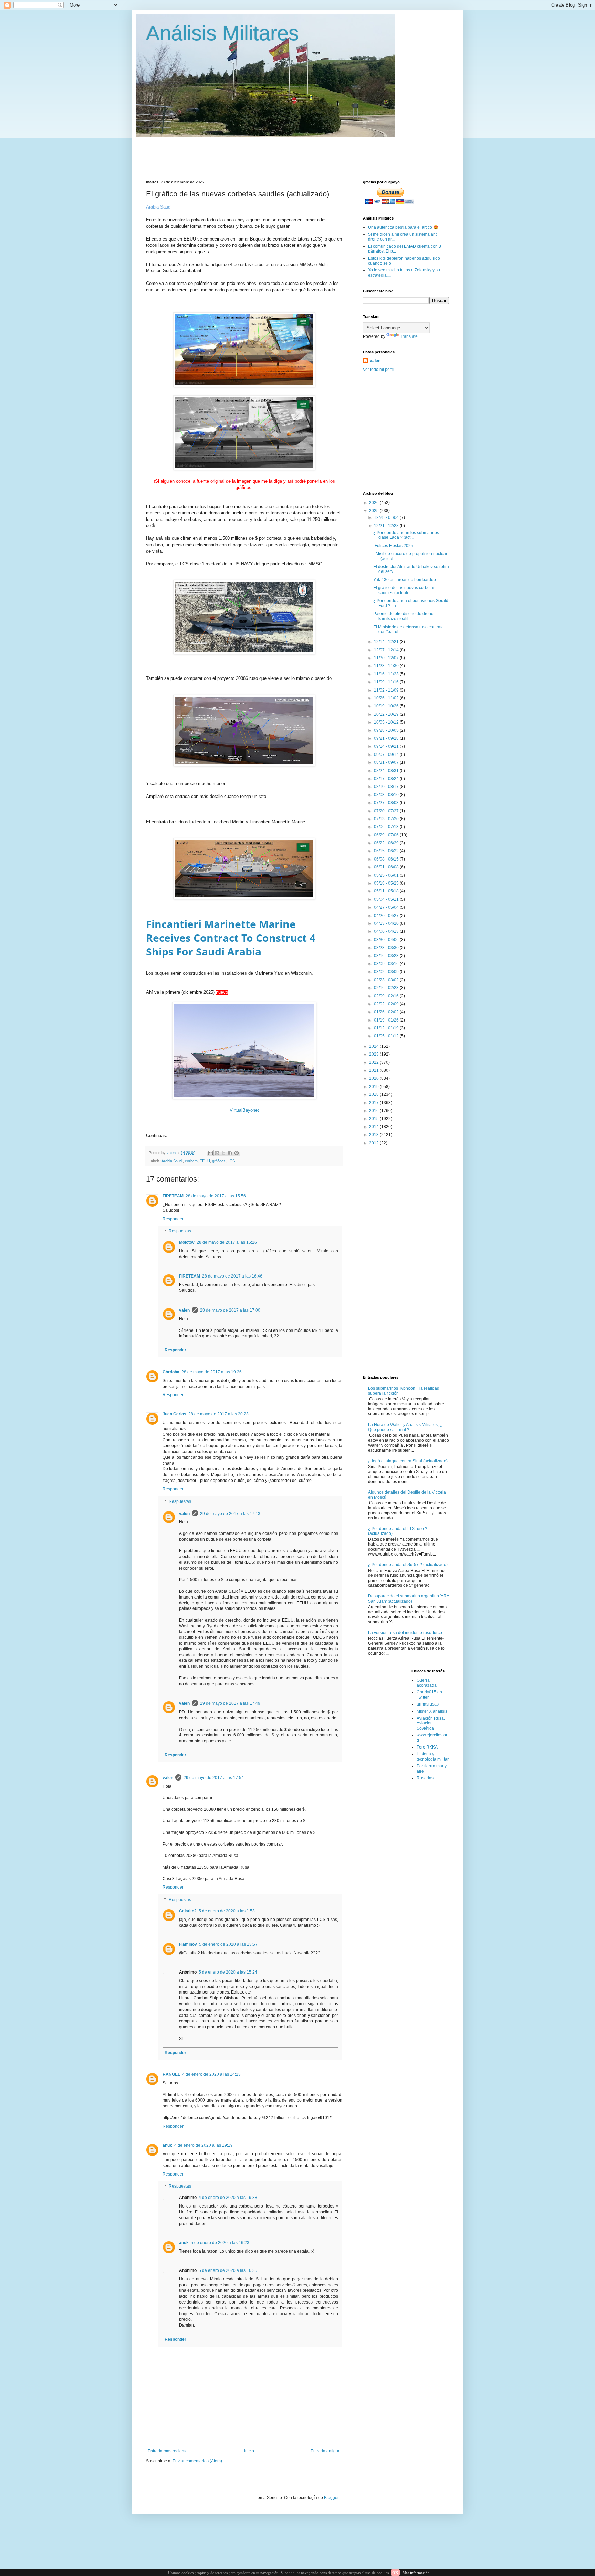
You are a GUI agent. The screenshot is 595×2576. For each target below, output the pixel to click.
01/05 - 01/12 (387, 1036)
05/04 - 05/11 (387, 899)
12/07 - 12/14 (387, 650)
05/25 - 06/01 (387, 875)
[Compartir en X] (223, 1153)
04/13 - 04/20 (387, 923)
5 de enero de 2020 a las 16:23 (220, 2243)
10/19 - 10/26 (387, 706)
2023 (374, 1054)
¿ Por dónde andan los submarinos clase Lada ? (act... (406, 535)
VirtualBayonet (244, 1110)
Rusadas (425, 1778)
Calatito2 (188, 1911)
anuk (167, 2145)
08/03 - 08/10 (387, 795)
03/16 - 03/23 (387, 956)
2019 (374, 1087)
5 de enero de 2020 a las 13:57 (228, 1944)
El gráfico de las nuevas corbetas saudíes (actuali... (404, 590)
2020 (374, 1078)
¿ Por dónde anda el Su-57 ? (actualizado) (408, 1565)
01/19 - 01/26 (387, 1020)
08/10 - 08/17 (387, 787)
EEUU (205, 1161)
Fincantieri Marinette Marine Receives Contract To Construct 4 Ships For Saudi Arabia (231, 938)
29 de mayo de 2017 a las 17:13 (230, 1514)
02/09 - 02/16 (387, 996)
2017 (374, 1103)
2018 (374, 1094)
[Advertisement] (313, 152)
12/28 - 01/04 (387, 517)
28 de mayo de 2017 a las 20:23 (218, 1414)
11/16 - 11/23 (387, 674)
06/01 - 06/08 (387, 867)
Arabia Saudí (172, 1161)
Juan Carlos (174, 1414)
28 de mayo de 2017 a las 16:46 (232, 1276)
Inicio (249, 2451)
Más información (416, 2573)
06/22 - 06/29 (387, 843)
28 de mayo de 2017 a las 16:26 (227, 1242)
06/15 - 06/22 (387, 851)
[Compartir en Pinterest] (237, 1153)
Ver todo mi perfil (379, 370)
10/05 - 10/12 (387, 722)
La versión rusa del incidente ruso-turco (405, 1633)
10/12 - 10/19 (387, 714)
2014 (374, 1127)
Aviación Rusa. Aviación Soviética (431, 1723)
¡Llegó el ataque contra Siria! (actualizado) (408, 1461)
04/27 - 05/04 (387, 907)
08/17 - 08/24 (387, 779)
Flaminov (188, 1944)
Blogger (331, 2498)
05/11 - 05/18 (387, 891)
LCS (231, 1161)
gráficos (219, 1161)
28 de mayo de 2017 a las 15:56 (216, 1196)
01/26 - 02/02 (387, 1012)
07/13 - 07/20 (387, 819)
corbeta (191, 1161)
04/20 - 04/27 (387, 916)
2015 (374, 1119)
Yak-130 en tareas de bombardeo (405, 580)
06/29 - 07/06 (387, 835)
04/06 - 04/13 (387, 931)
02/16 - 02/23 (387, 988)
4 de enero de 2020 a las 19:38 (228, 2198)
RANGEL (171, 2074)
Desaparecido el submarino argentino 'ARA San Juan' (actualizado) (409, 1599)
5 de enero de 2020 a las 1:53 (227, 1911)
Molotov (187, 1242)
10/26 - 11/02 (387, 698)
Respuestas (180, 1231)
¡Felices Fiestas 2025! (394, 546)
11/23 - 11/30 (387, 666)
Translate (409, 336)
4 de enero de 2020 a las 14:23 (211, 2074)
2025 (374, 511)
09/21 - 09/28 (387, 738)
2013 (374, 1135)
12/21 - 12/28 (387, 526)
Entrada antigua (326, 2451)
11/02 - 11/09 (387, 690)
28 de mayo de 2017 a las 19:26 (212, 1372)
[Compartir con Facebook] (230, 1153)
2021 (374, 1070)
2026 (374, 503)
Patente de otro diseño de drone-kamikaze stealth (404, 616)
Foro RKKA (427, 1747)
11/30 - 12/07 (387, 658)
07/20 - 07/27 (387, 811)
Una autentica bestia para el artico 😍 (403, 227)
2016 (374, 1111)
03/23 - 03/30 (387, 948)
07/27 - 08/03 (387, 803)
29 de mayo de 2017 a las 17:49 (230, 1703)
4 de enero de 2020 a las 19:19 (203, 2145)
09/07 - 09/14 (387, 755)
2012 (374, 1143)
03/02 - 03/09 (387, 972)
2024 (374, 1046)
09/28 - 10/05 (387, 730)
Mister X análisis (432, 1711)
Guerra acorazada (427, 1683)
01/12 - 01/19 (387, 1028)
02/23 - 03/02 (387, 980)
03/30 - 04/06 (387, 940)
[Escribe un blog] (217, 1153)
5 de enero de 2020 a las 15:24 (228, 1972)
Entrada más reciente (168, 2451)
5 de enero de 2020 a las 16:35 (228, 2270)
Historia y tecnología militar (433, 1756)
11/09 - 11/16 (387, 682)
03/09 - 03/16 (387, 964)
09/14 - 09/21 (387, 746)
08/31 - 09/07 (387, 762)
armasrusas (428, 1704)
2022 (374, 1062)
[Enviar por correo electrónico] (210, 1153)
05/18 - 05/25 (387, 883)
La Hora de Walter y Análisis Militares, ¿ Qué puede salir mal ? (405, 1427)
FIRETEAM (173, 1196)
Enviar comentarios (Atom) (197, 2461)
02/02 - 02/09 (387, 1004)
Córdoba (171, 1372)
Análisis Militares (222, 33)
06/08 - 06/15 (387, 859)
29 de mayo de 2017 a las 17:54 (214, 1778)
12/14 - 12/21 (387, 642)
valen (184, 1310)
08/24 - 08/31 (387, 771)
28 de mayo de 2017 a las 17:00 (230, 1310)
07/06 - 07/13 (387, 827)
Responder (173, 1219)
